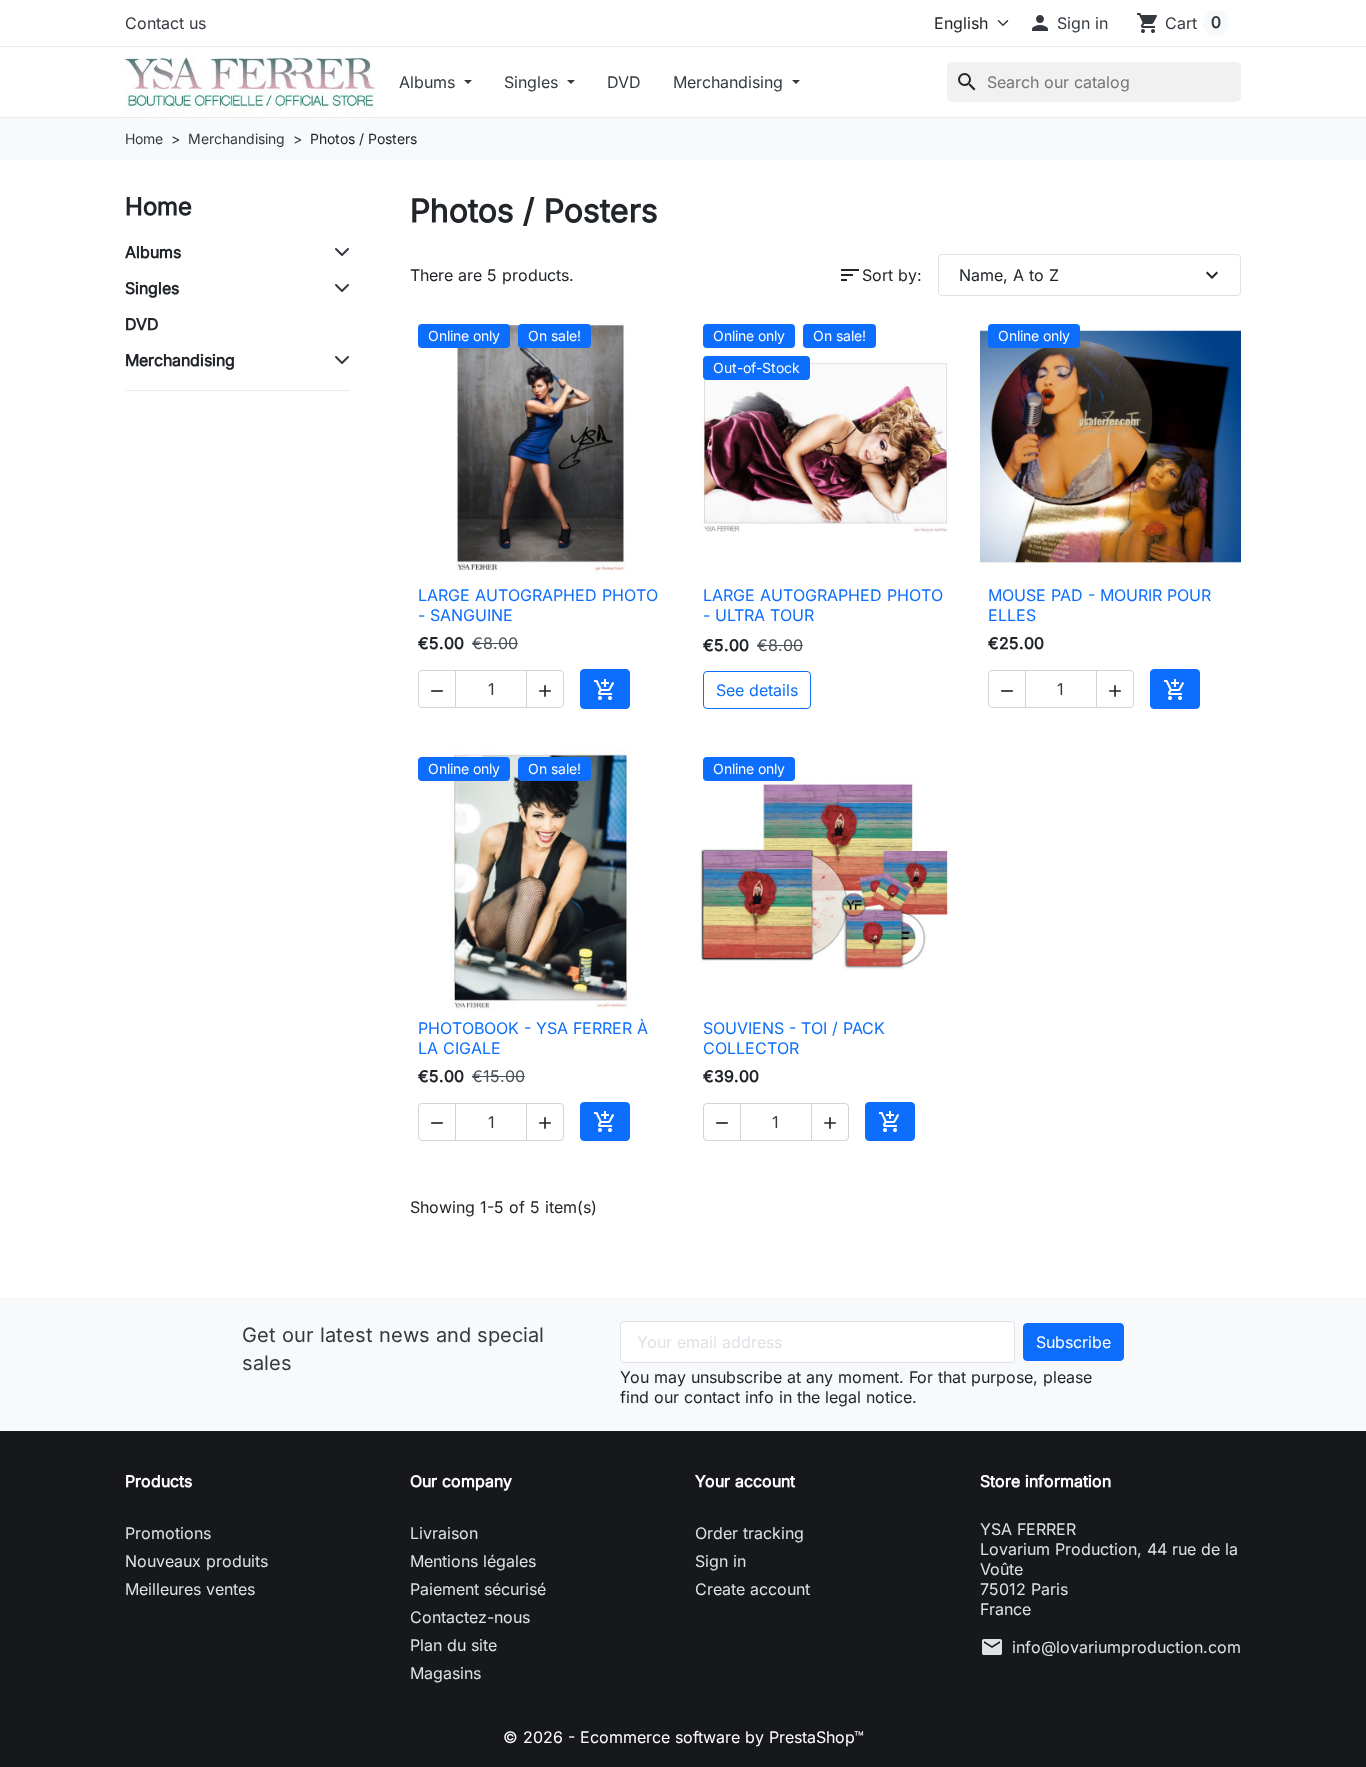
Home (158, 206)
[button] (1068, 23)
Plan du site (453, 1645)
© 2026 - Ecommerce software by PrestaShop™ (683, 1737)
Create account (752, 1589)
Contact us (165, 23)
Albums (429, 82)
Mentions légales (473, 1561)
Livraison (444, 1533)
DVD (624, 82)
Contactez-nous (470, 1617)
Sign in (720, 1561)
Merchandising (730, 82)
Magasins (445, 1673)
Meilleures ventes (190, 1589)
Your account (745, 1481)
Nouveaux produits (196, 1561)
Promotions (168, 1533)
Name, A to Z (1092, 275)
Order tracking (749, 1533)
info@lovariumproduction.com (1126, 1647)
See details (757, 690)
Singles (533, 82)
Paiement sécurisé (478, 1589)
